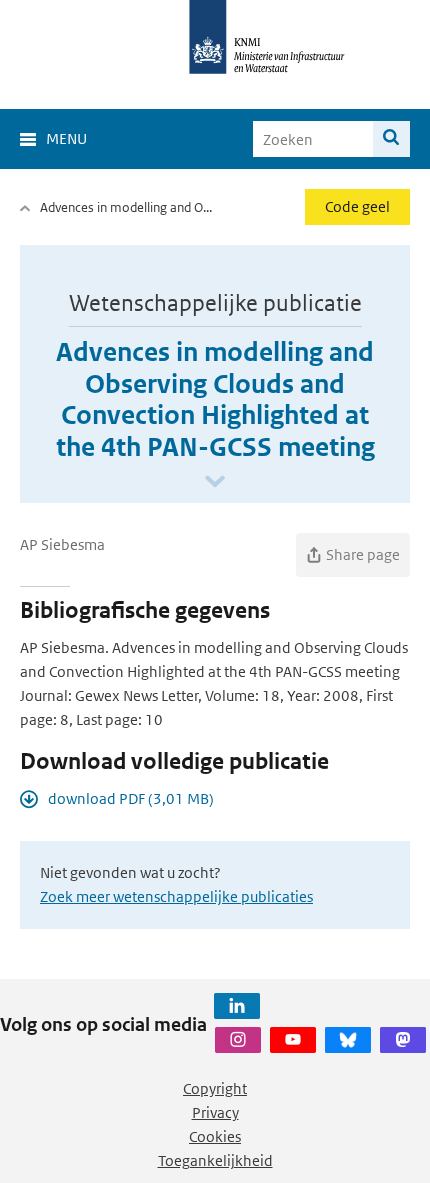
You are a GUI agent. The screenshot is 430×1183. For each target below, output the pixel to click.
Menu (66, 138)
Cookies (215, 1136)
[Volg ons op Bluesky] (348, 1040)
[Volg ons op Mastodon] (403, 1040)
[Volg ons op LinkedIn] (237, 1006)
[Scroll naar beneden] (215, 482)
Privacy (215, 1112)
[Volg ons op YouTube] (293, 1040)
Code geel (357, 206)
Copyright (215, 1088)
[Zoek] (391, 139)
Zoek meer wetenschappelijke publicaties (176, 896)
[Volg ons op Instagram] (238, 1040)
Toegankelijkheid (215, 1160)
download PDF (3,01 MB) (131, 798)
